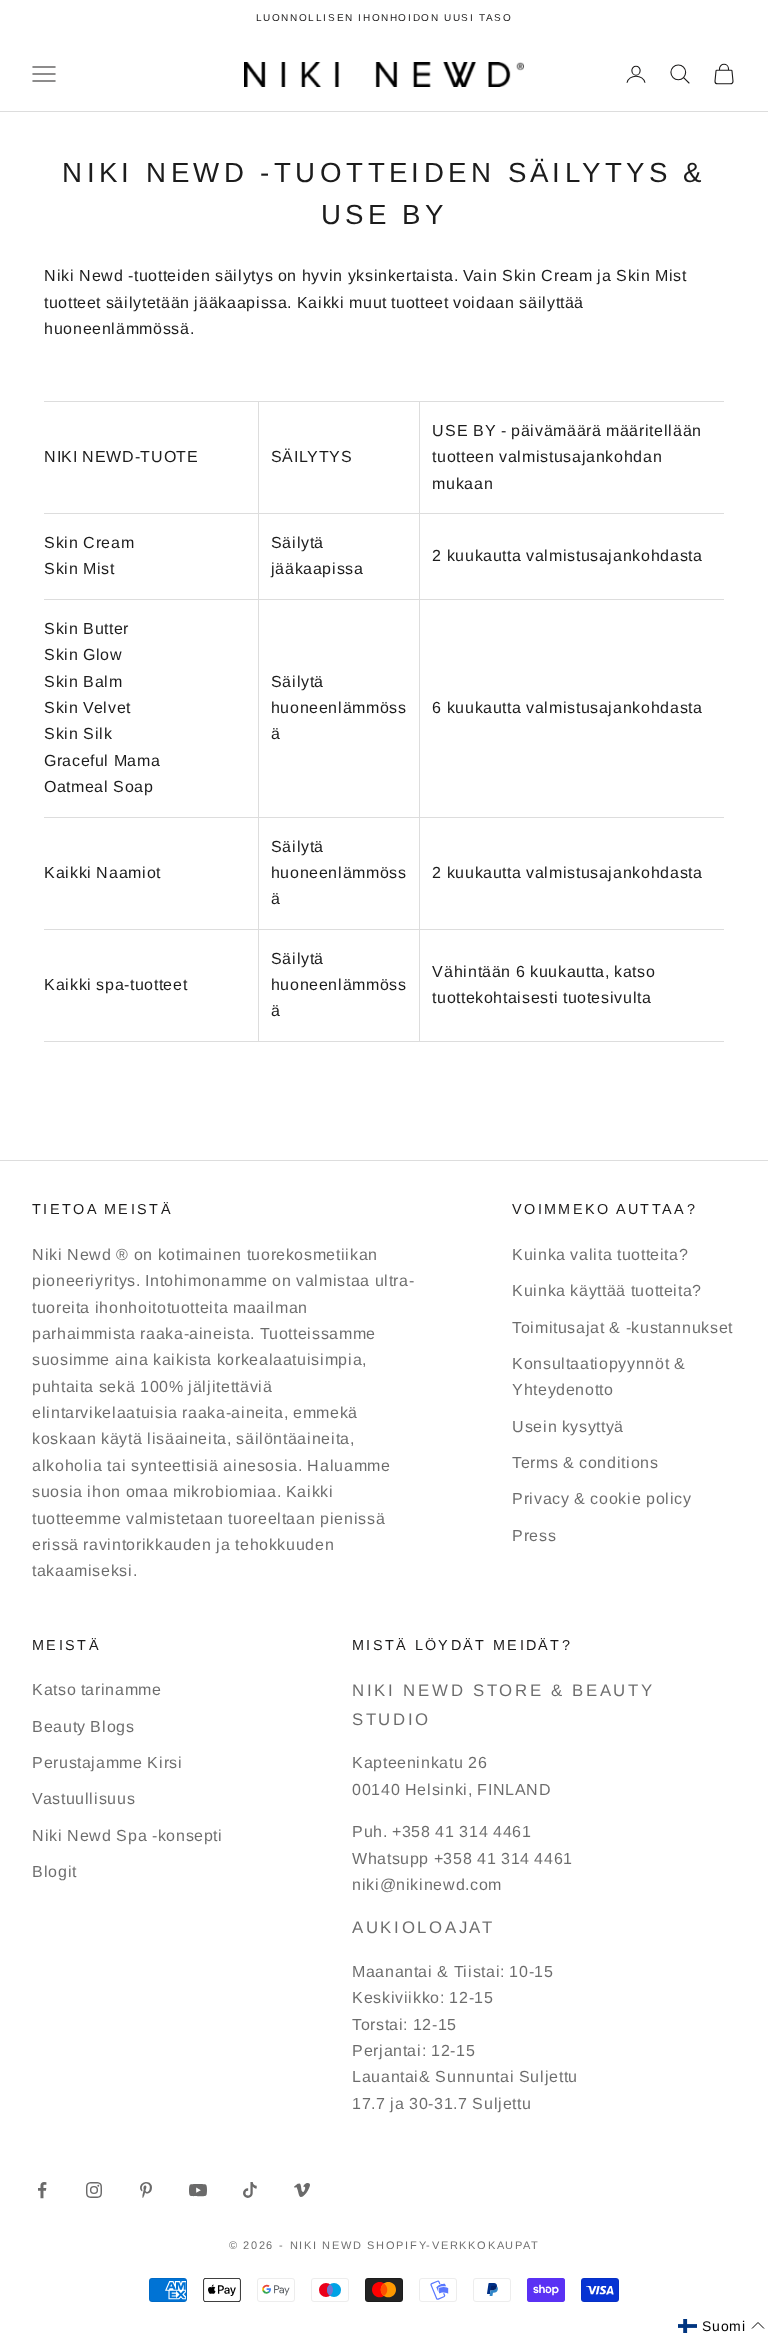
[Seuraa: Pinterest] (146, 2190)
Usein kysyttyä (568, 1426)
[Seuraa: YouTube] (198, 2190)
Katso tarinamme (97, 1689)
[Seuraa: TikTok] (250, 2190)
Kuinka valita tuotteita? (600, 1254)
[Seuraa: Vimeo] (302, 2190)
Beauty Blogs (83, 1726)
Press (534, 1535)
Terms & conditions (585, 1462)
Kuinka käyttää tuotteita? (607, 1290)
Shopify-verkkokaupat (453, 2245)
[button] (721, 2326)
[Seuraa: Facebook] (42, 2190)
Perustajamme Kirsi (107, 1762)
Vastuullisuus (83, 1798)
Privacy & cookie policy (602, 1498)
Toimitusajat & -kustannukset (622, 1327)
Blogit (54, 1871)
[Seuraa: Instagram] (94, 2190)
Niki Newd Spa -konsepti (127, 1835)
